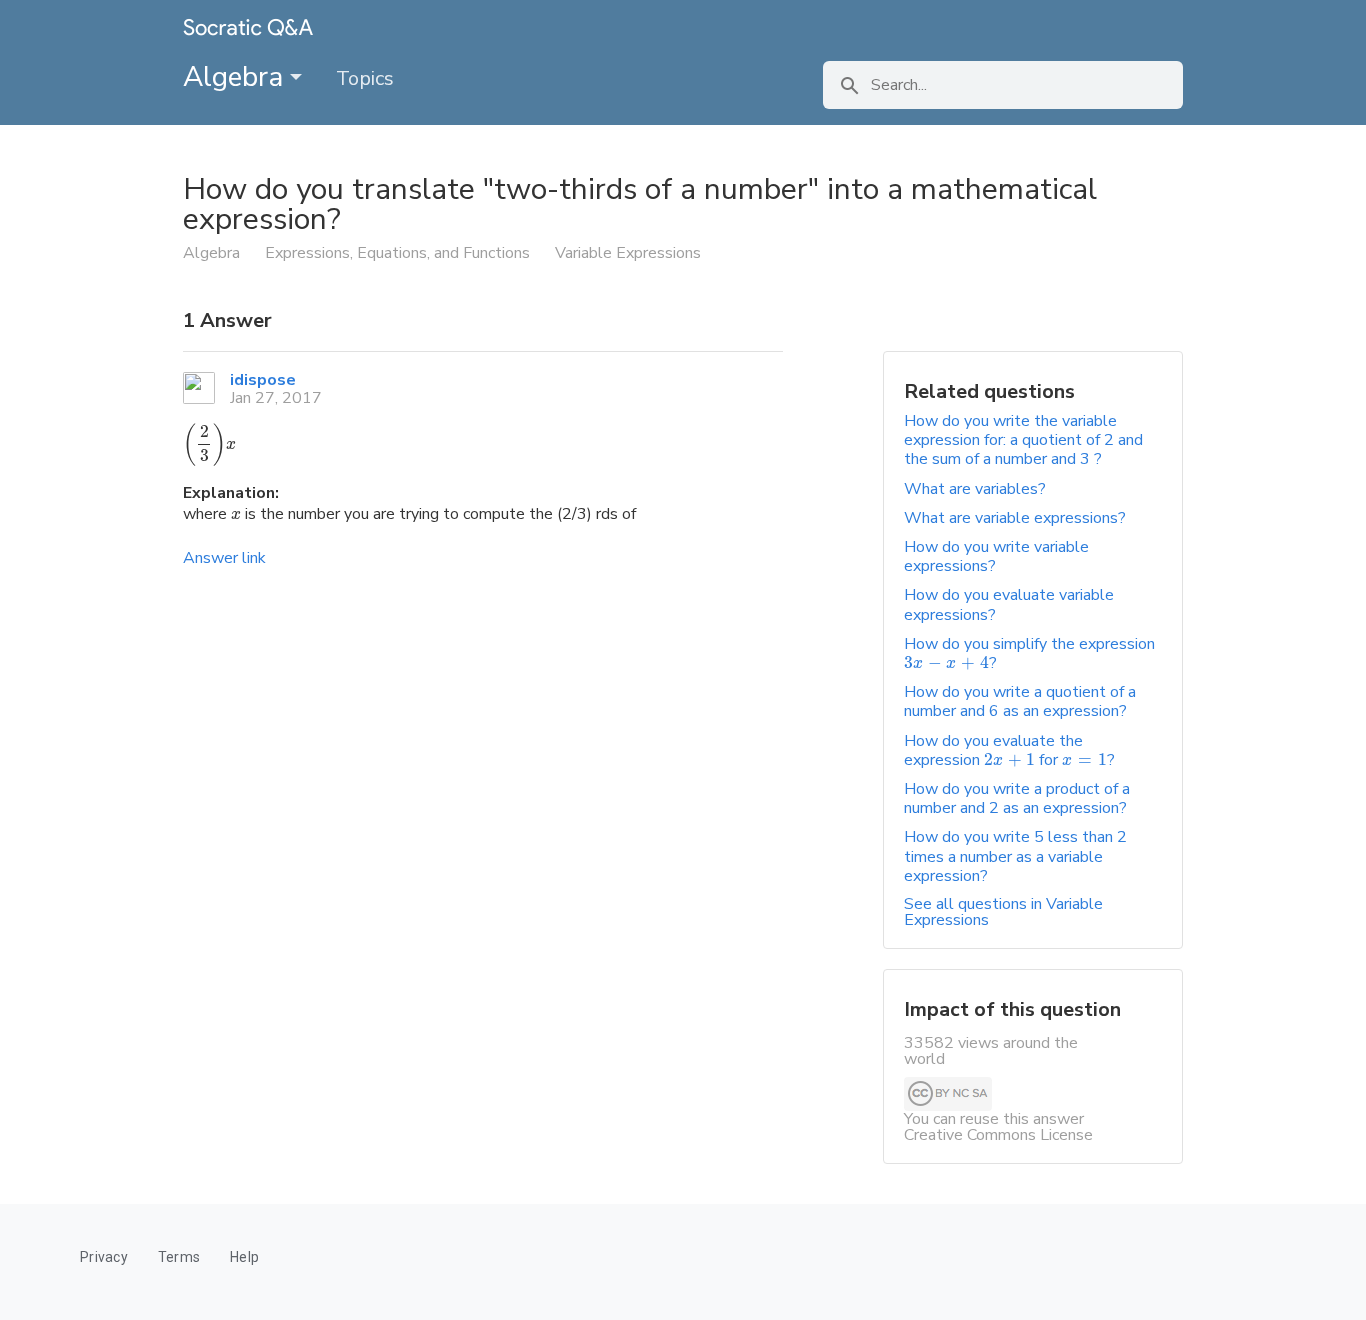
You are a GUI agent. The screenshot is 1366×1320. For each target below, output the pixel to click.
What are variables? (975, 489)
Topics (365, 78)
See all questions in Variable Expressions (1003, 912)
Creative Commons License (998, 1135)
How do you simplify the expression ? (1029, 653)
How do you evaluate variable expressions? (1009, 604)
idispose (263, 380)
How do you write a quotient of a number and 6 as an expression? (1020, 701)
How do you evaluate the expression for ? (1009, 750)
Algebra (236, 77)
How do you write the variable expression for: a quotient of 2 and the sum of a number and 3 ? (1023, 440)
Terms (179, 1257)
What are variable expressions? (1015, 518)
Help (244, 1257)
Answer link (224, 558)
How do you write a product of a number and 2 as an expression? (1017, 798)
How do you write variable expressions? (996, 556)
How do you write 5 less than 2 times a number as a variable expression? (1015, 856)
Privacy (104, 1257)
